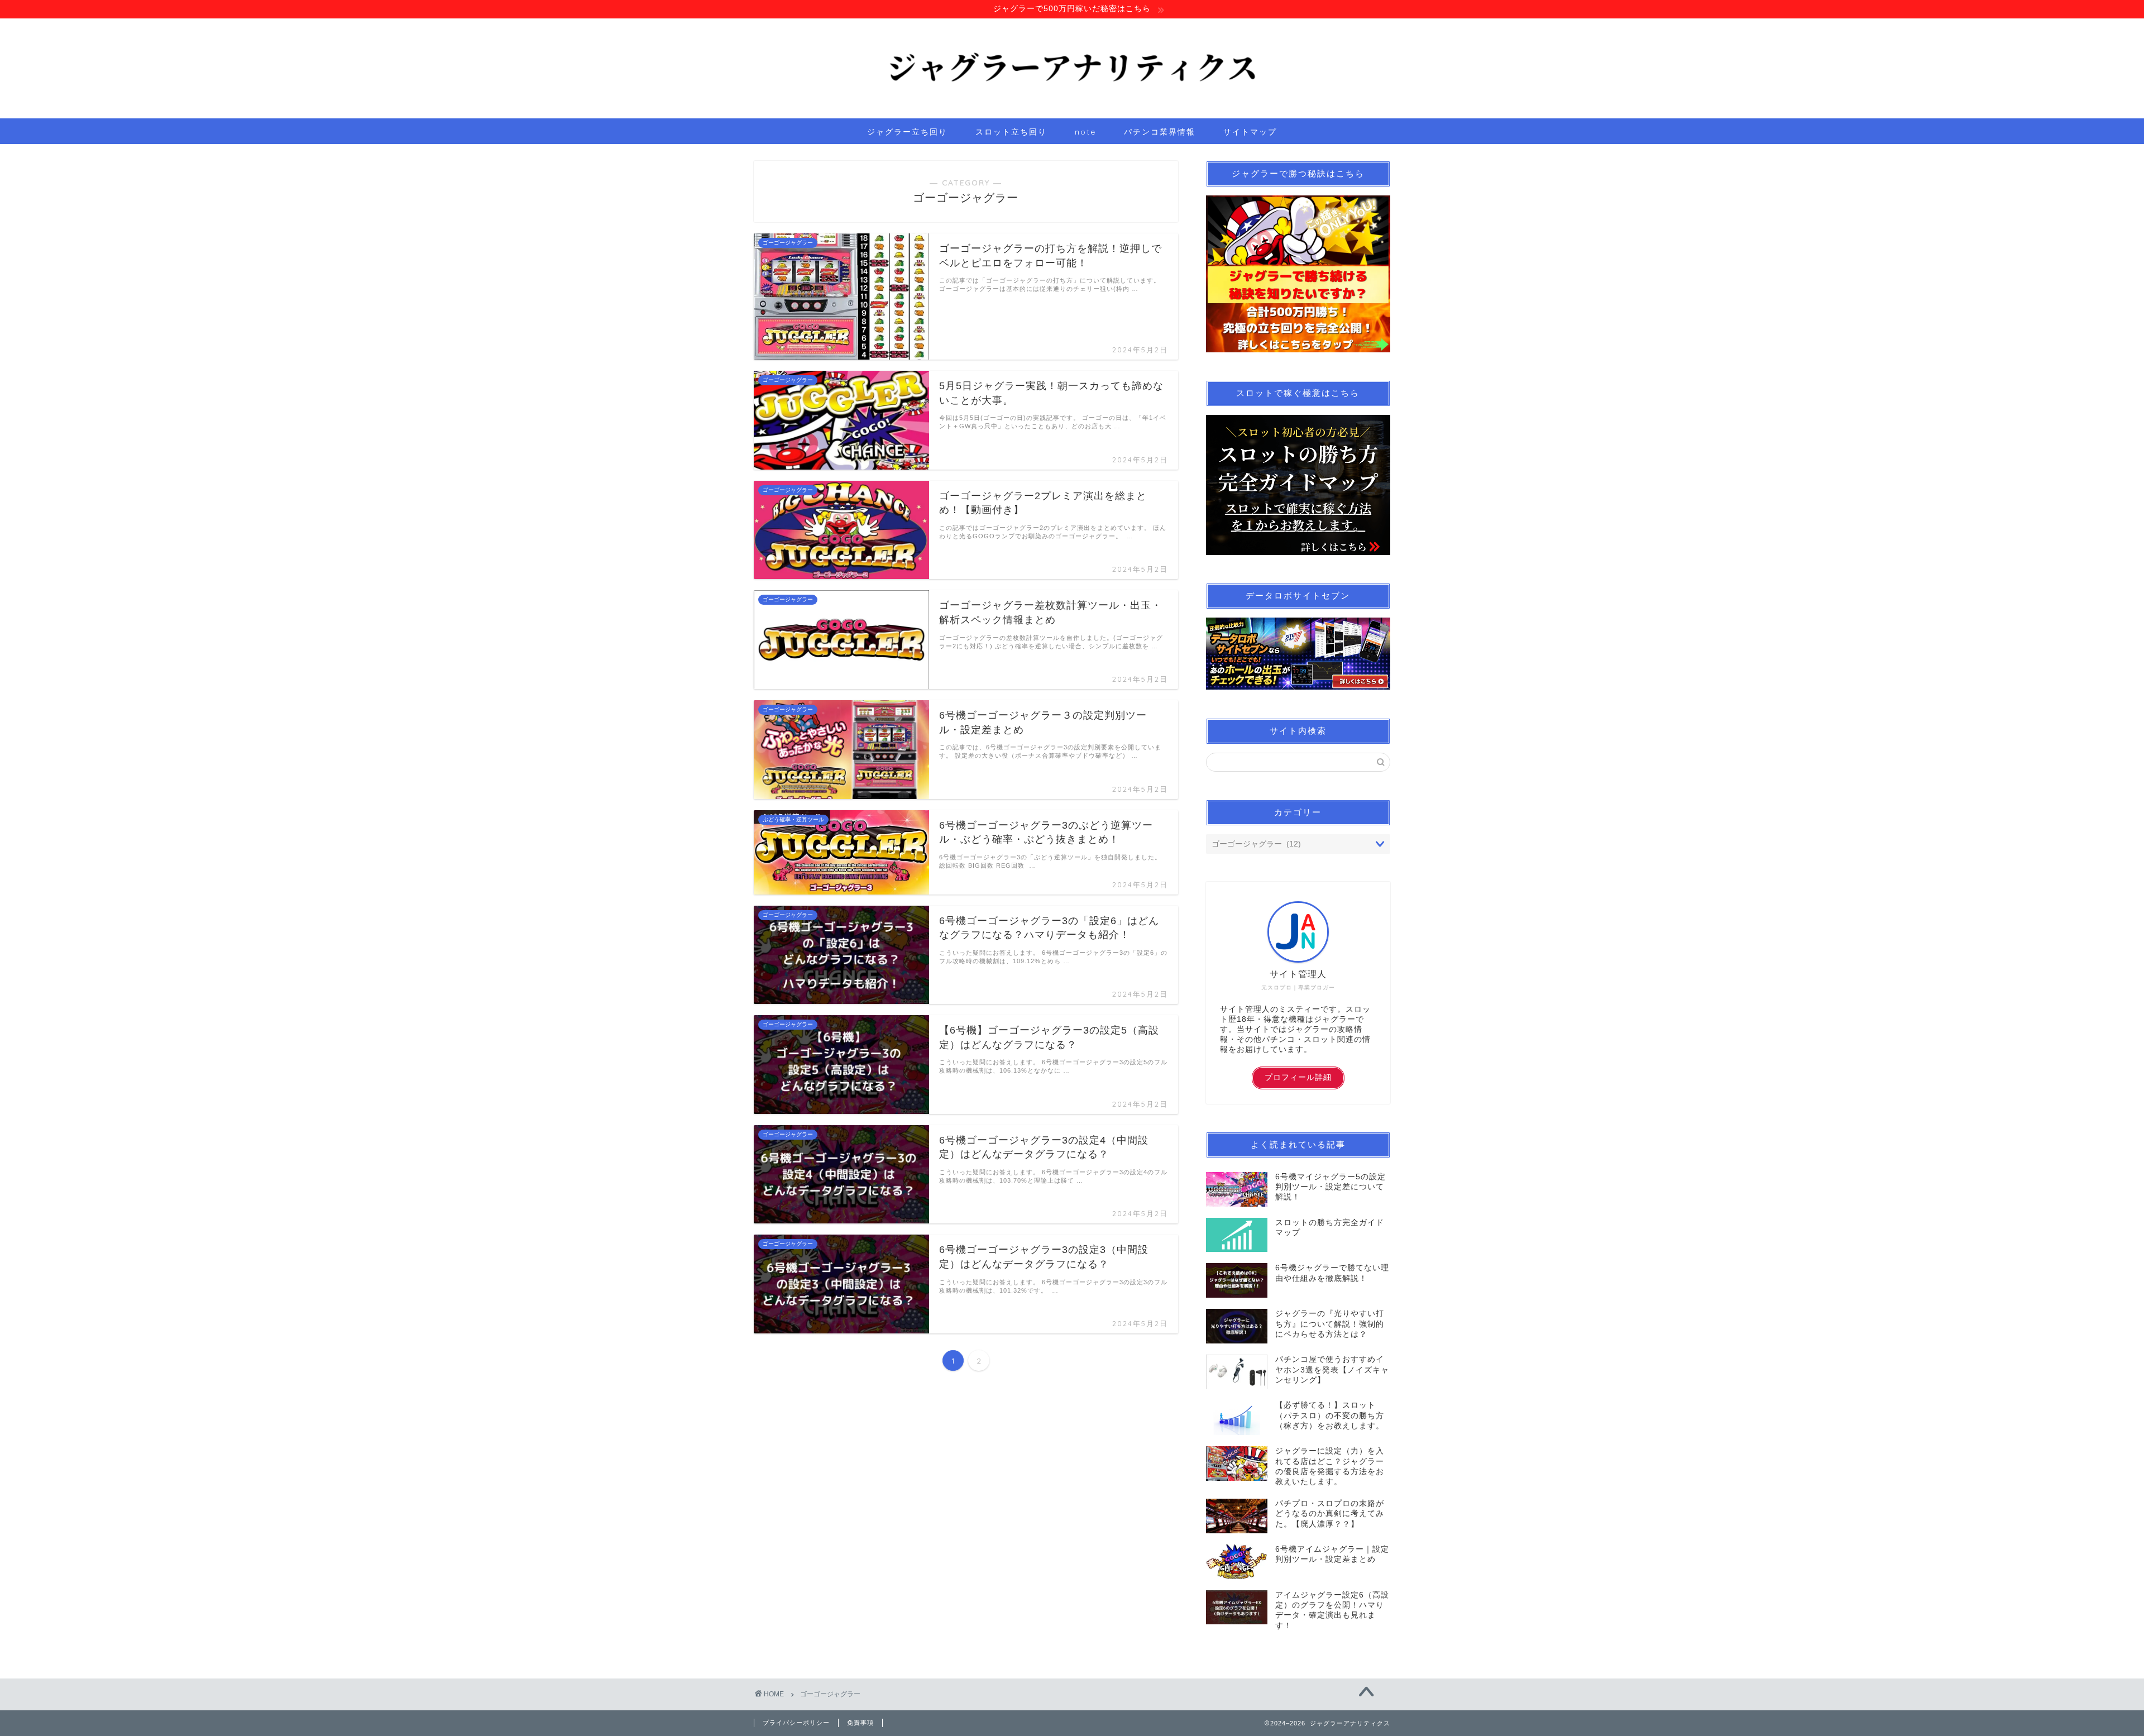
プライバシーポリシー (796, 1723)
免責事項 (860, 1723)
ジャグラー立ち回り (907, 132)
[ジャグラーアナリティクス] (1072, 114)
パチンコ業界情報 (1160, 132)
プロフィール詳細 (1298, 1077)
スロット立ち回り (1011, 132)
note (1085, 132)
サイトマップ (1250, 132)
